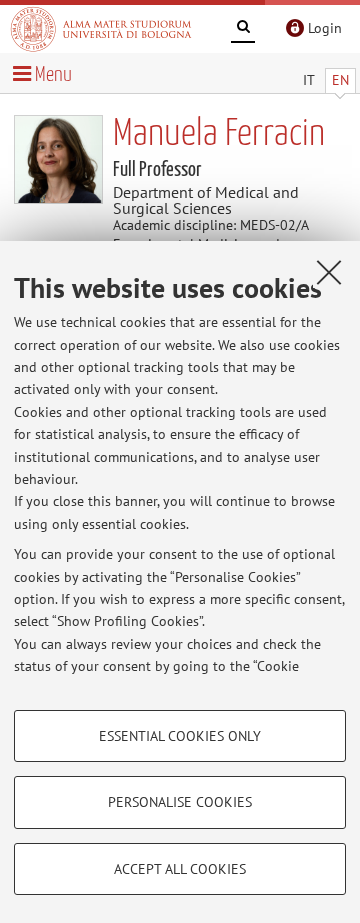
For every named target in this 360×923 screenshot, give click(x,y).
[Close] (329, 272)
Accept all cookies (180, 869)
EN (340, 80)
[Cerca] (243, 30)
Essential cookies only (180, 736)
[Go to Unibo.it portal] (101, 29)
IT (309, 80)
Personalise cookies (180, 802)
